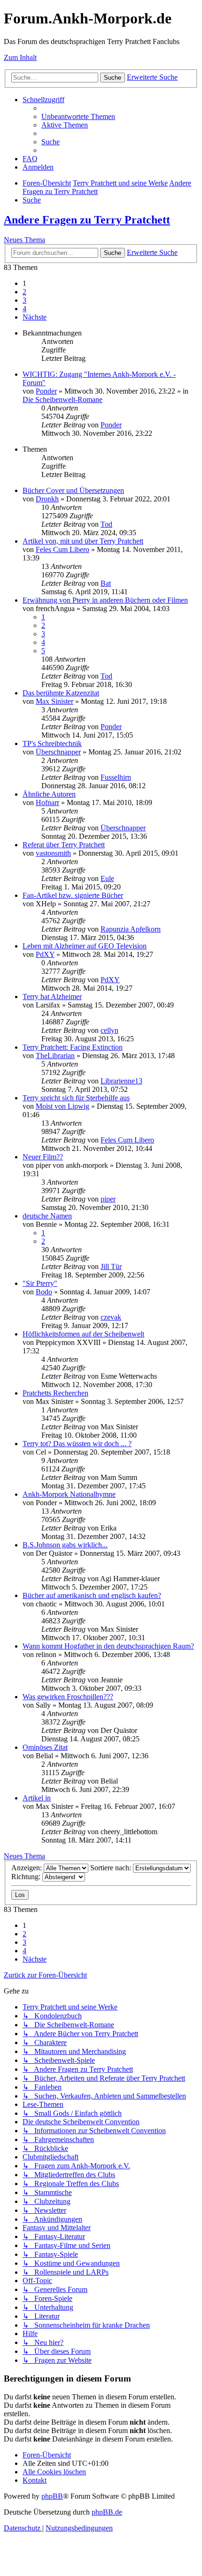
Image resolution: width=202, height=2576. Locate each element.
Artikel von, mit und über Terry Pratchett (83, 541)
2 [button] (24, 292)
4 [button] (24, 309)
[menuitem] (78, 116)
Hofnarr (47, 803)
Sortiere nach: (112, 1868)
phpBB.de (107, 2512)
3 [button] (24, 300)
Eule (107, 878)
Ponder (46, 391)
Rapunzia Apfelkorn (131, 929)
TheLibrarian (55, 1056)
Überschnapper (58, 752)
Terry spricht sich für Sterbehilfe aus (76, 1098)
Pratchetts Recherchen (55, 1393)
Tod (106, 524)
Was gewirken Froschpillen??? (68, 1697)
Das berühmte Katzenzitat (61, 693)
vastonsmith (53, 853)
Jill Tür (111, 1266)
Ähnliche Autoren (49, 794)
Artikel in (37, 1798)
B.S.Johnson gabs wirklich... (65, 1545)
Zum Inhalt (20, 57)
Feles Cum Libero (62, 549)
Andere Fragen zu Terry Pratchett (87, 220)
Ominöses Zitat (45, 1747)
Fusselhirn (116, 777)
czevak (111, 1317)
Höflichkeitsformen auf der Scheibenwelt (83, 1334)
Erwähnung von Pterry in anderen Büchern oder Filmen (105, 600)
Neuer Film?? (43, 1157)
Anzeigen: (27, 1868)
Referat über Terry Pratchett (64, 845)
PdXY (45, 954)
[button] (35, 317)
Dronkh (47, 499)
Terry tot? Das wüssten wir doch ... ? (77, 1444)
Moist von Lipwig (62, 1106)
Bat (106, 583)
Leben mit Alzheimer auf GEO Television (85, 946)
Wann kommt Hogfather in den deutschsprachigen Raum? (108, 1646)
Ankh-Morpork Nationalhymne (69, 1494)
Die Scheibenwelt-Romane (62, 399)
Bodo (44, 1292)
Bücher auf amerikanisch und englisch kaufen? (92, 1595)
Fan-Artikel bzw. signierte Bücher (73, 895)
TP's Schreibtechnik (52, 743)
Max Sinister (54, 701)
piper (108, 1199)
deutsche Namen (47, 1216)
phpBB (52, 2496)
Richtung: (27, 1877)
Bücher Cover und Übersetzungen (73, 490)
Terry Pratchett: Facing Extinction (73, 1047)
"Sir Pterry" (40, 1283)
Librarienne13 (121, 1081)
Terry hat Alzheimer (52, 997)
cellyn (109, 1030)
